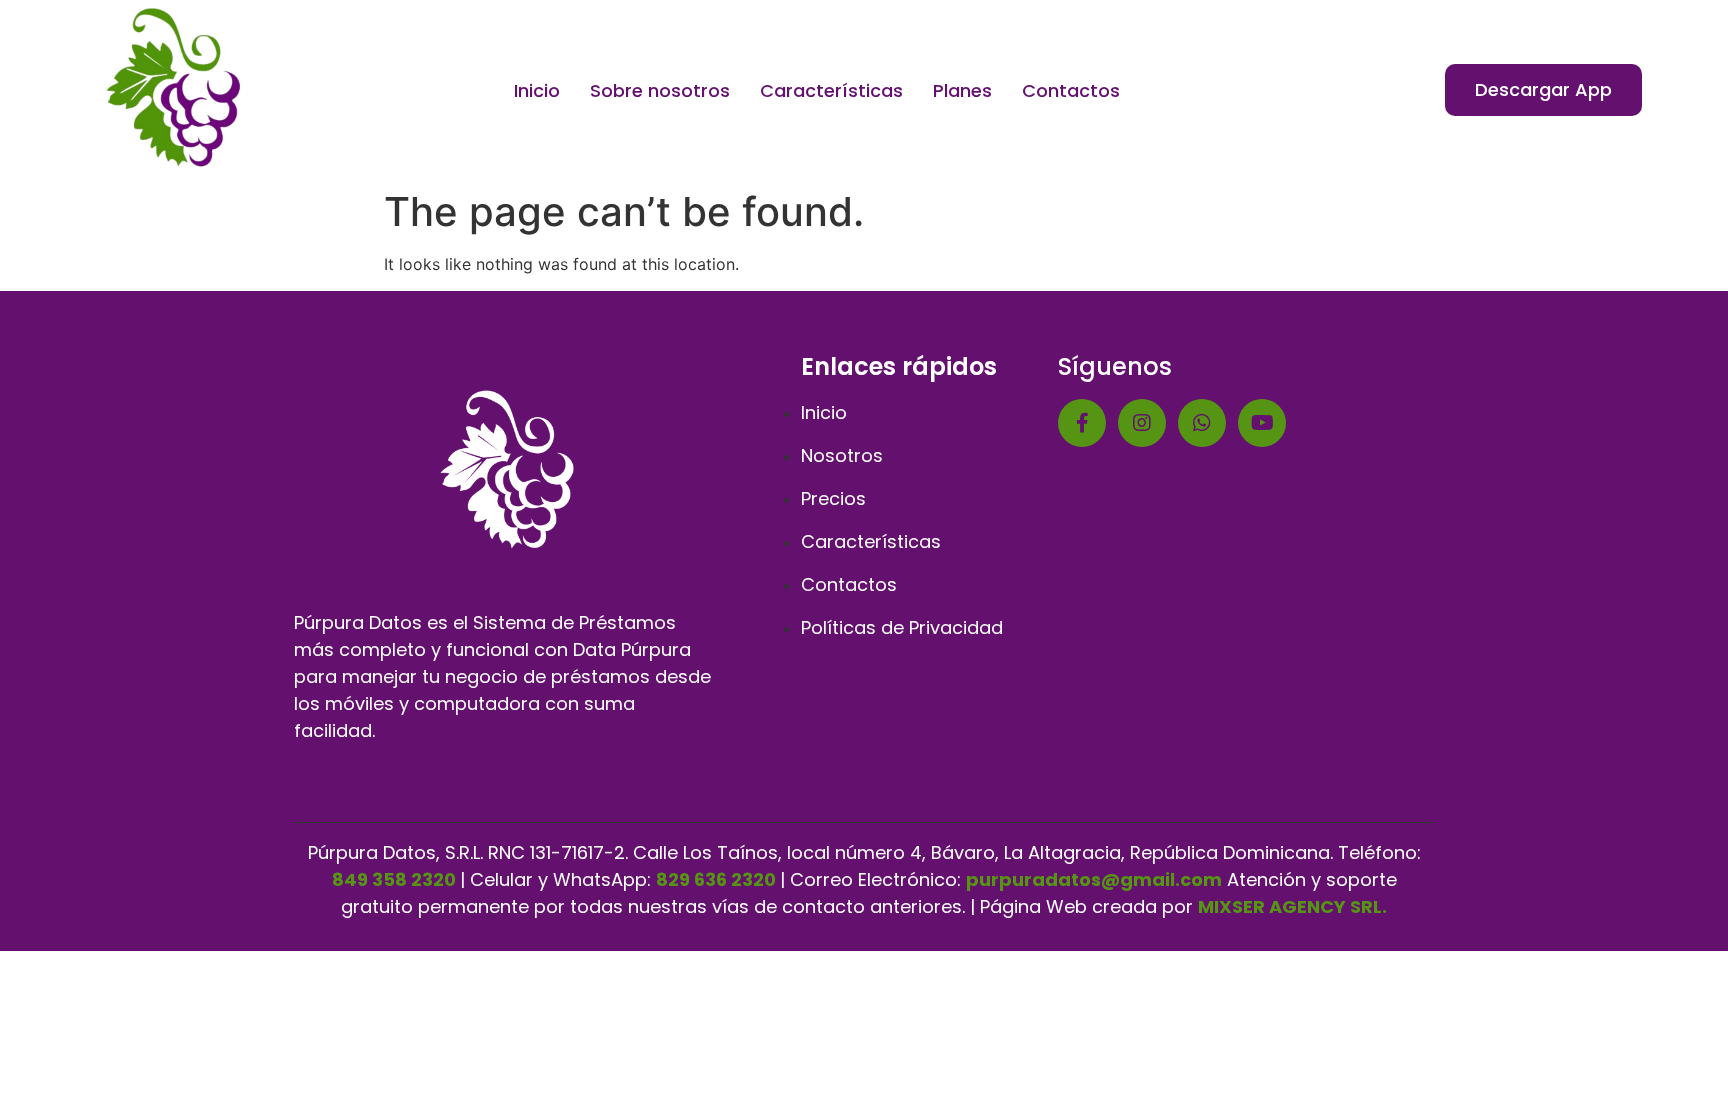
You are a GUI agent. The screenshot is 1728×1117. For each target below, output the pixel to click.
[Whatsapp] (1202, 423)
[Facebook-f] (1082, 423)
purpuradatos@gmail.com (1094, 879)
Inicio (537, 90)
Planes (962, 90)
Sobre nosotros (660, 90)
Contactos (1071, 90)
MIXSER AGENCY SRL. (1292, 906)
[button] (1543, 90)
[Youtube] (1262, 423)
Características (831, 90)
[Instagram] (1142, 423)
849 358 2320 (394, 879)
